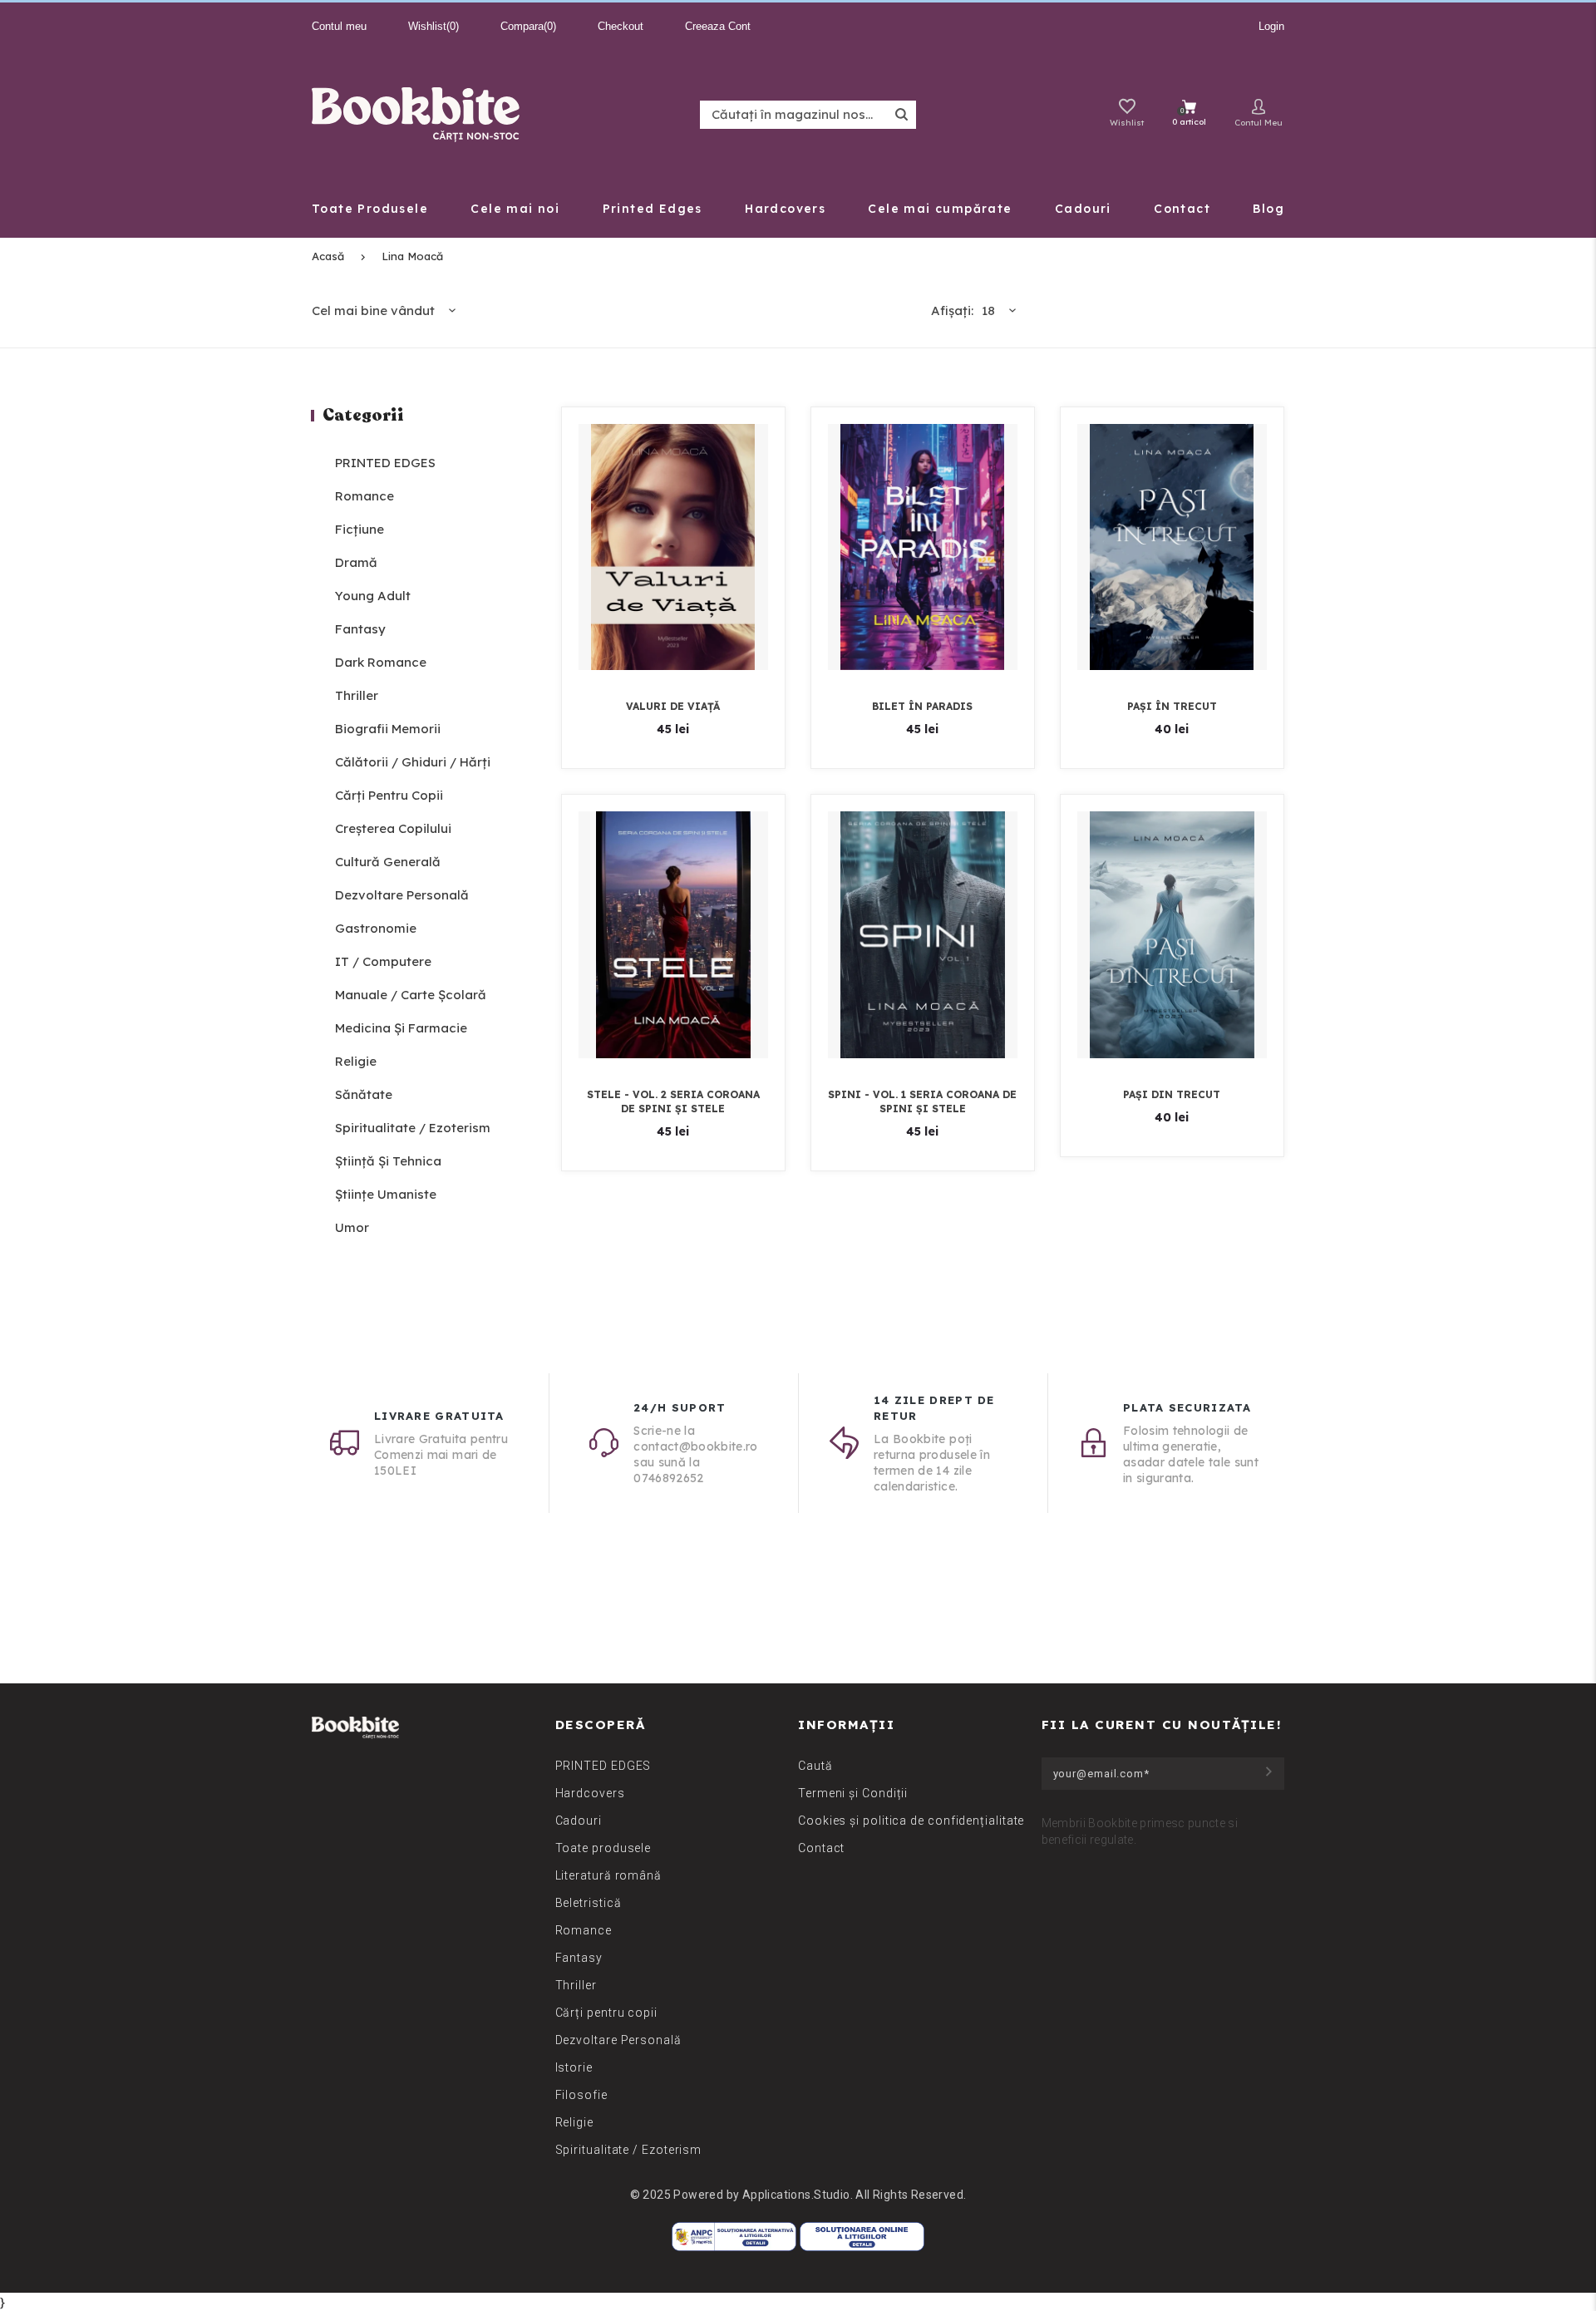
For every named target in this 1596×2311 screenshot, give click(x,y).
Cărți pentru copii (389, 795)
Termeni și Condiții (853, 1793)
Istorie (574, 2067)
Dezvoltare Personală (402, 895)
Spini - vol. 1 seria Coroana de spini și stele (922, 1101)
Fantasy (360, 629)
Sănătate (364, 1094)
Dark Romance (381, 662)
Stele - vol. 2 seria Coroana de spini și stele (673, 1101)
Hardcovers (590, 1793)
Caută (815, 1766)
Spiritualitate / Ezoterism (413, 1128)
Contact (821, 1848)
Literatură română (608, 1875)
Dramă (356, 562)
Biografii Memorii (388, 729)
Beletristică (589, 1903)
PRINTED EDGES (385, 463)
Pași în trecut (1172, 706)
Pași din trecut (1172, 1094)
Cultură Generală (388, 862)
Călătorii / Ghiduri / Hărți (413, 762)
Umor (352, 1227)
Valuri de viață (673, 706)
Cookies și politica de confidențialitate (911, 1821)
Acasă (328, 256)
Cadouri (579, 1821)
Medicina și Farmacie (401, 1028)
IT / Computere (383, 961)
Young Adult (373, 596)
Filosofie (581, 2095)
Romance (365, 496)
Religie (356, 1061)
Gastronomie (376, 928)
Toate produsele (603, 1848)
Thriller (357, 695)
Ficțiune (360, 529)
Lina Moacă (412, 256)
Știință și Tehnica (388, 1161)
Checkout (621, 26)
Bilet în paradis (922, 706)
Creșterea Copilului (393, 828)
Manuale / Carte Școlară (411, 995)
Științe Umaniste (386, 1194)
